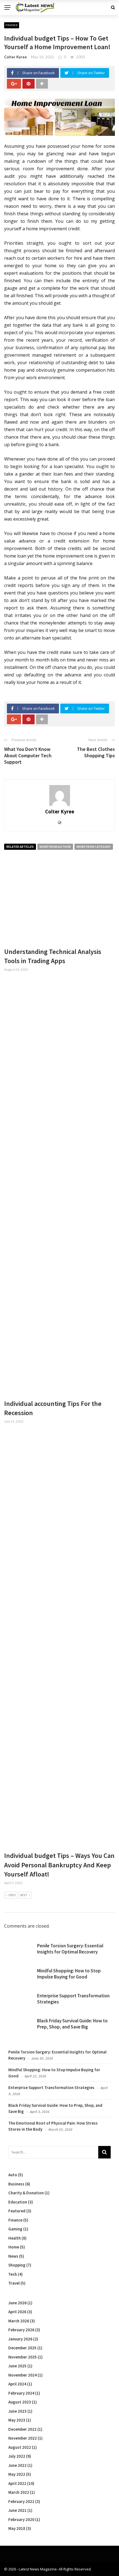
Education (18, 2202)
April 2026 (17, 2312)
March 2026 (19, 2321)
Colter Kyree (15, 57)
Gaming (15, 2229)
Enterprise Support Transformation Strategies (51, 2087)
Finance (12, 25)
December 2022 (22, 2429)
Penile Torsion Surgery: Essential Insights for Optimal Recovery (70, 1949)
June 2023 (17, 2411)
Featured (17, 2211)
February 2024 (21, 2393)
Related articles (20, 847)
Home (14, 2247)
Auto (13, 2175)
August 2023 (20, 2402)
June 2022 (17, 2465)
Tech (13, 2274)
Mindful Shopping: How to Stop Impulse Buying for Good (69, 1974)
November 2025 (23, 2357)
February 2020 (21, 2519)
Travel (14, 2283)
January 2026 (20, 2339)
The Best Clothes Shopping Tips (96, 752)
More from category (94, 847)
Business (16, 2184)
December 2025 (22, 2348)
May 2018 (17, 2528)
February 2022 (21, 2501)
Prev (12, 1895)
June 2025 (17, 2366)
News (13, 2256)
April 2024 (17, 2384)
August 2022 (20, 2447)
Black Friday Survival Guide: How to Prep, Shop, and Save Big (72, 2024)
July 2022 (17, 2456)
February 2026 (21, 2330)
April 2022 (17, 2483)
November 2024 (23, 2375)
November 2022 (23, 2438)
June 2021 (17, 2510)
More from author (55, 847)
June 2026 (17, 2303)
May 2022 (17, 2474)
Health (15, 2238)
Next (24, 1895)
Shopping (17, 2265)
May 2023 (17, 2420)
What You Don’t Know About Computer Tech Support (28, 756)
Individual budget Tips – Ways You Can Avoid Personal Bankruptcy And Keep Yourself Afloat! (59, 1865)
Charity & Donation (26, 2193)
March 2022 (19, 2492)
